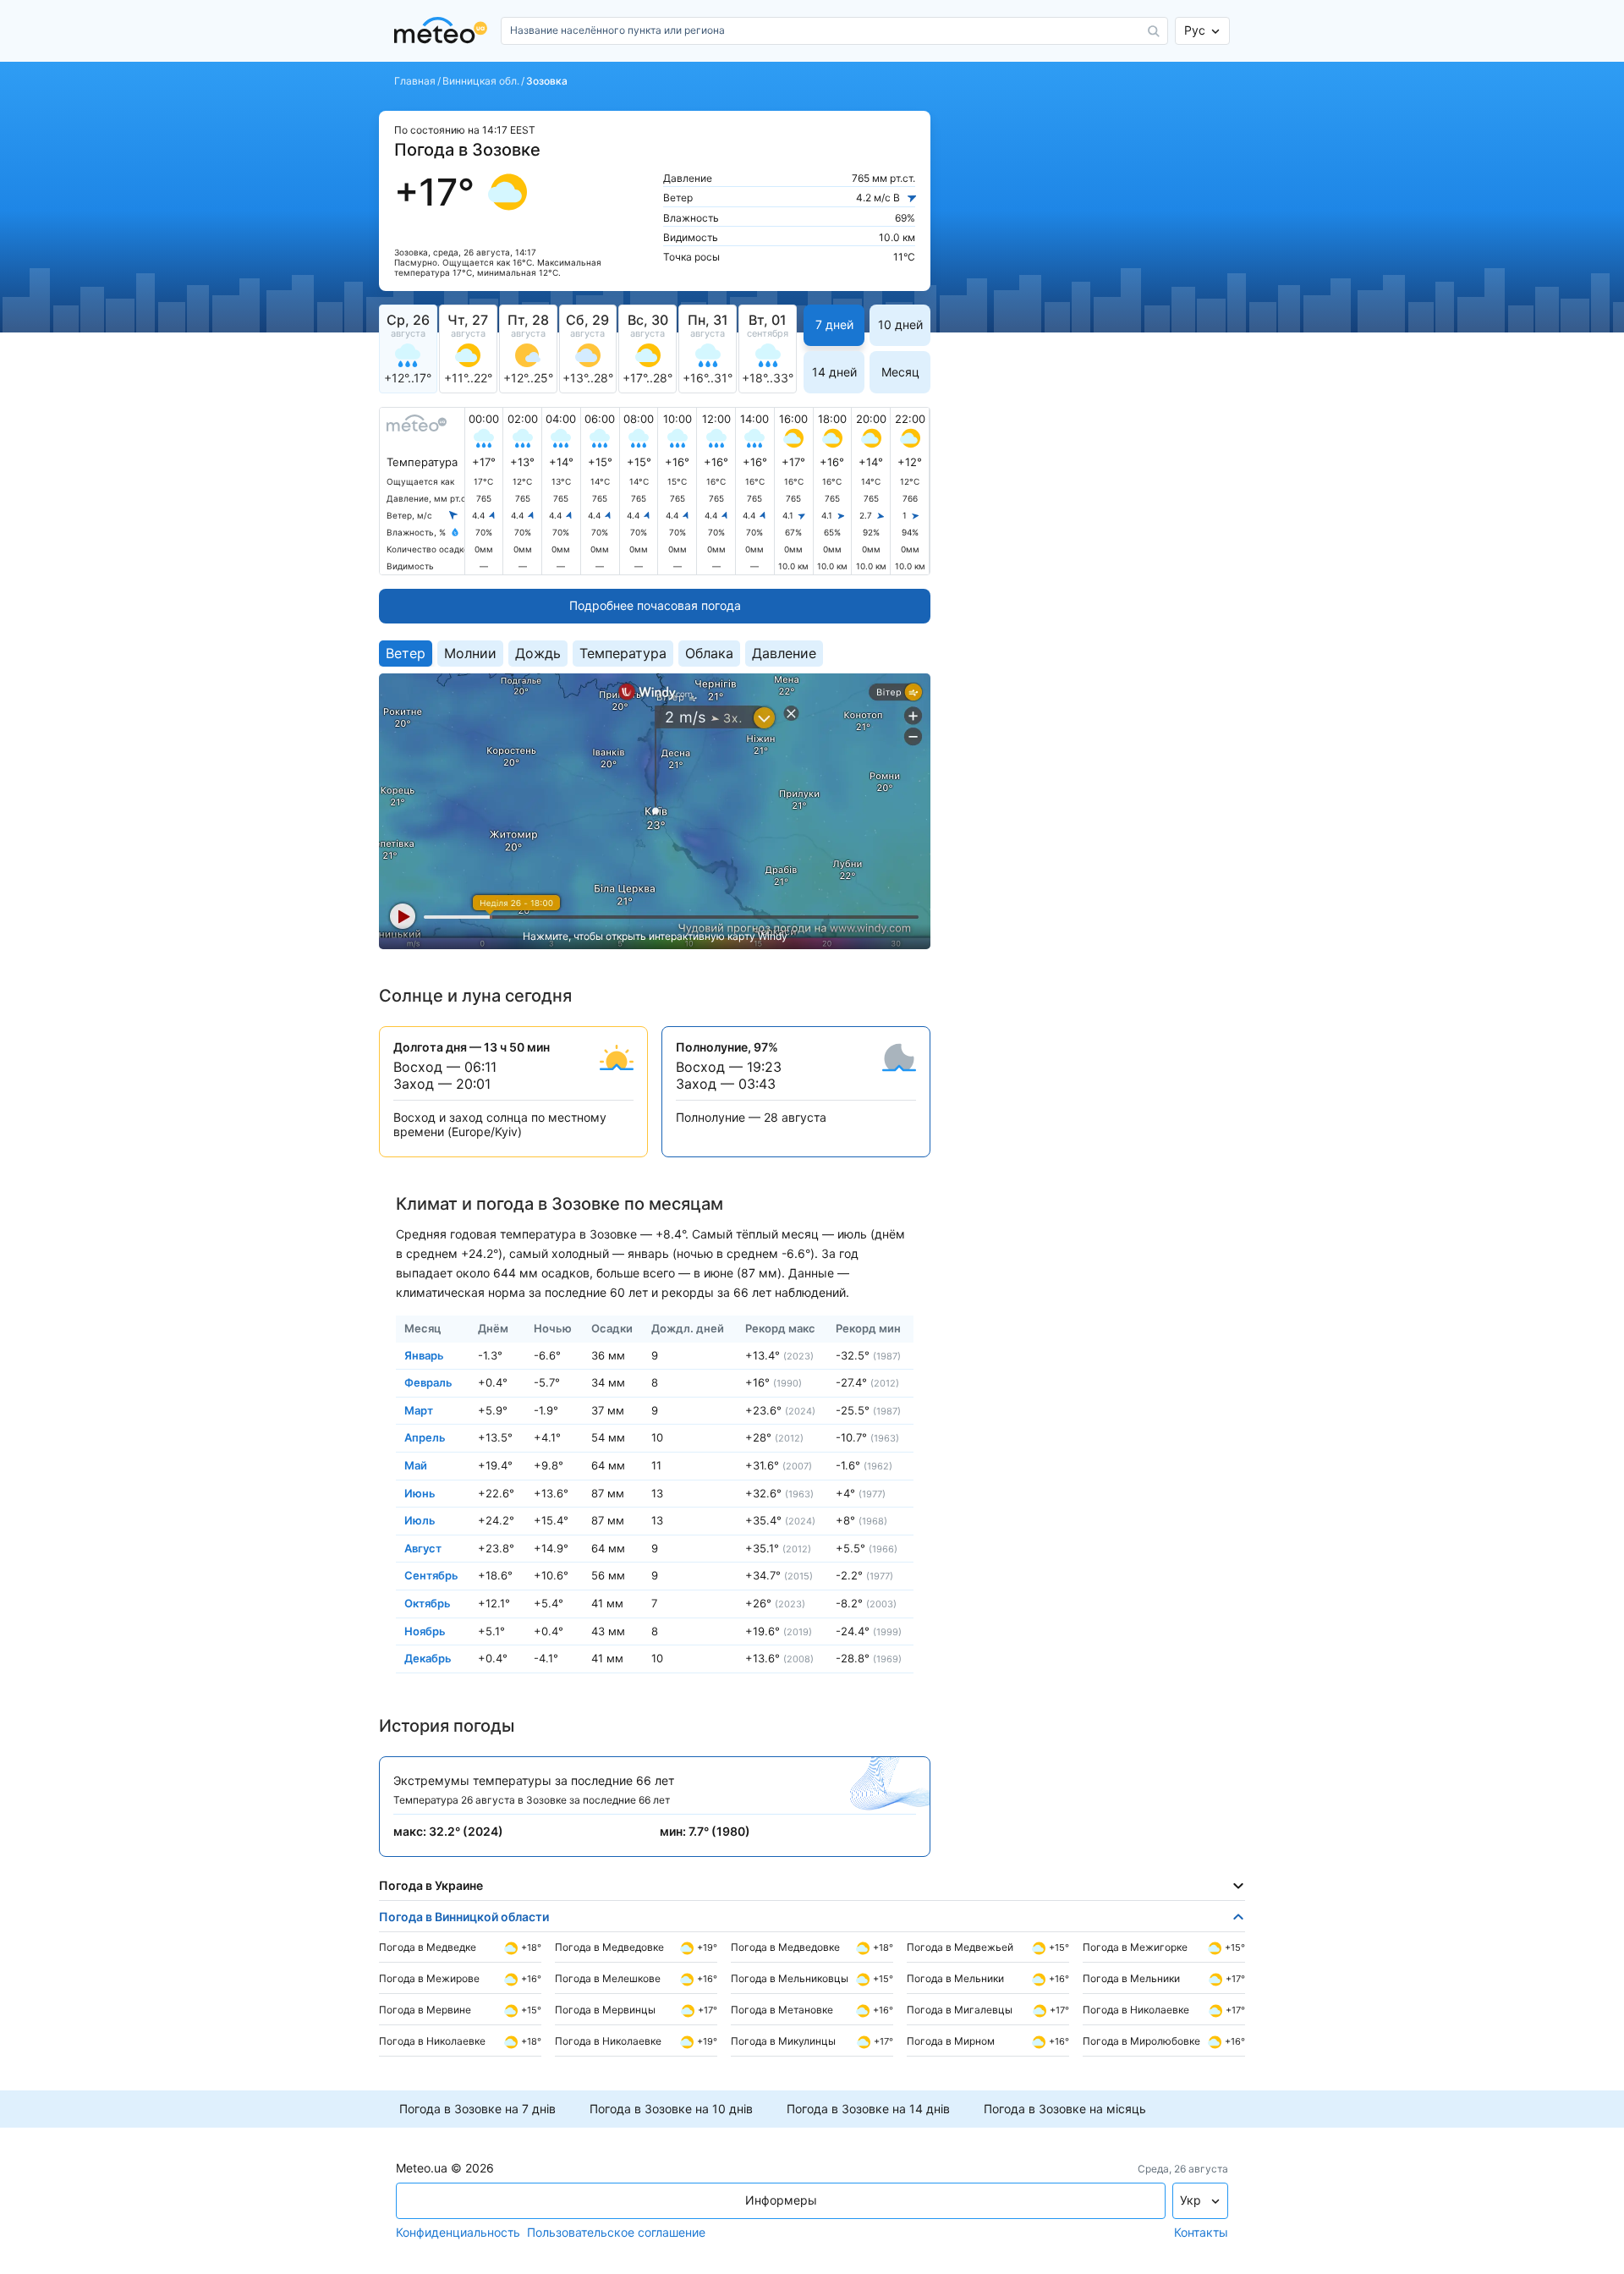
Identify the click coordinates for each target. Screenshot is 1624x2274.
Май (416, 1465)
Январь (424, 1354)
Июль (420, 1520)
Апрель (425, 1437)
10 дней (900, 324)
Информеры (781, 2200)
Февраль (428, 1382)
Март (419, 1409)
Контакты (1201, 2233)
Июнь (420, 1492)
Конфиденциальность (458, 2233)
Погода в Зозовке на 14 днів (868, 2109)
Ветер (406, 653)
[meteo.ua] (444, 31)
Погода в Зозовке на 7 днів (477, 2109)
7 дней (834, 324)
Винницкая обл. (481, 81)
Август (423, 1547)
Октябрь (428, 1603)
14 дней (834, 372)
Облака (709, 653)
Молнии (470, 653)
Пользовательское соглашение (616, 2233)
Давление (784, 653)
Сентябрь (431, 1575)
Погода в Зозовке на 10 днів (671, 2109)
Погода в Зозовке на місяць (1065, 2109)
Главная (415, 81)
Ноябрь (425, 1630)
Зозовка (547, 81)
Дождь (538, 653)
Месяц (900, 372)
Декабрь (428, 1658)
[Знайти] (1154, 31)
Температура (623, 653)
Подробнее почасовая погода (655, 605)
